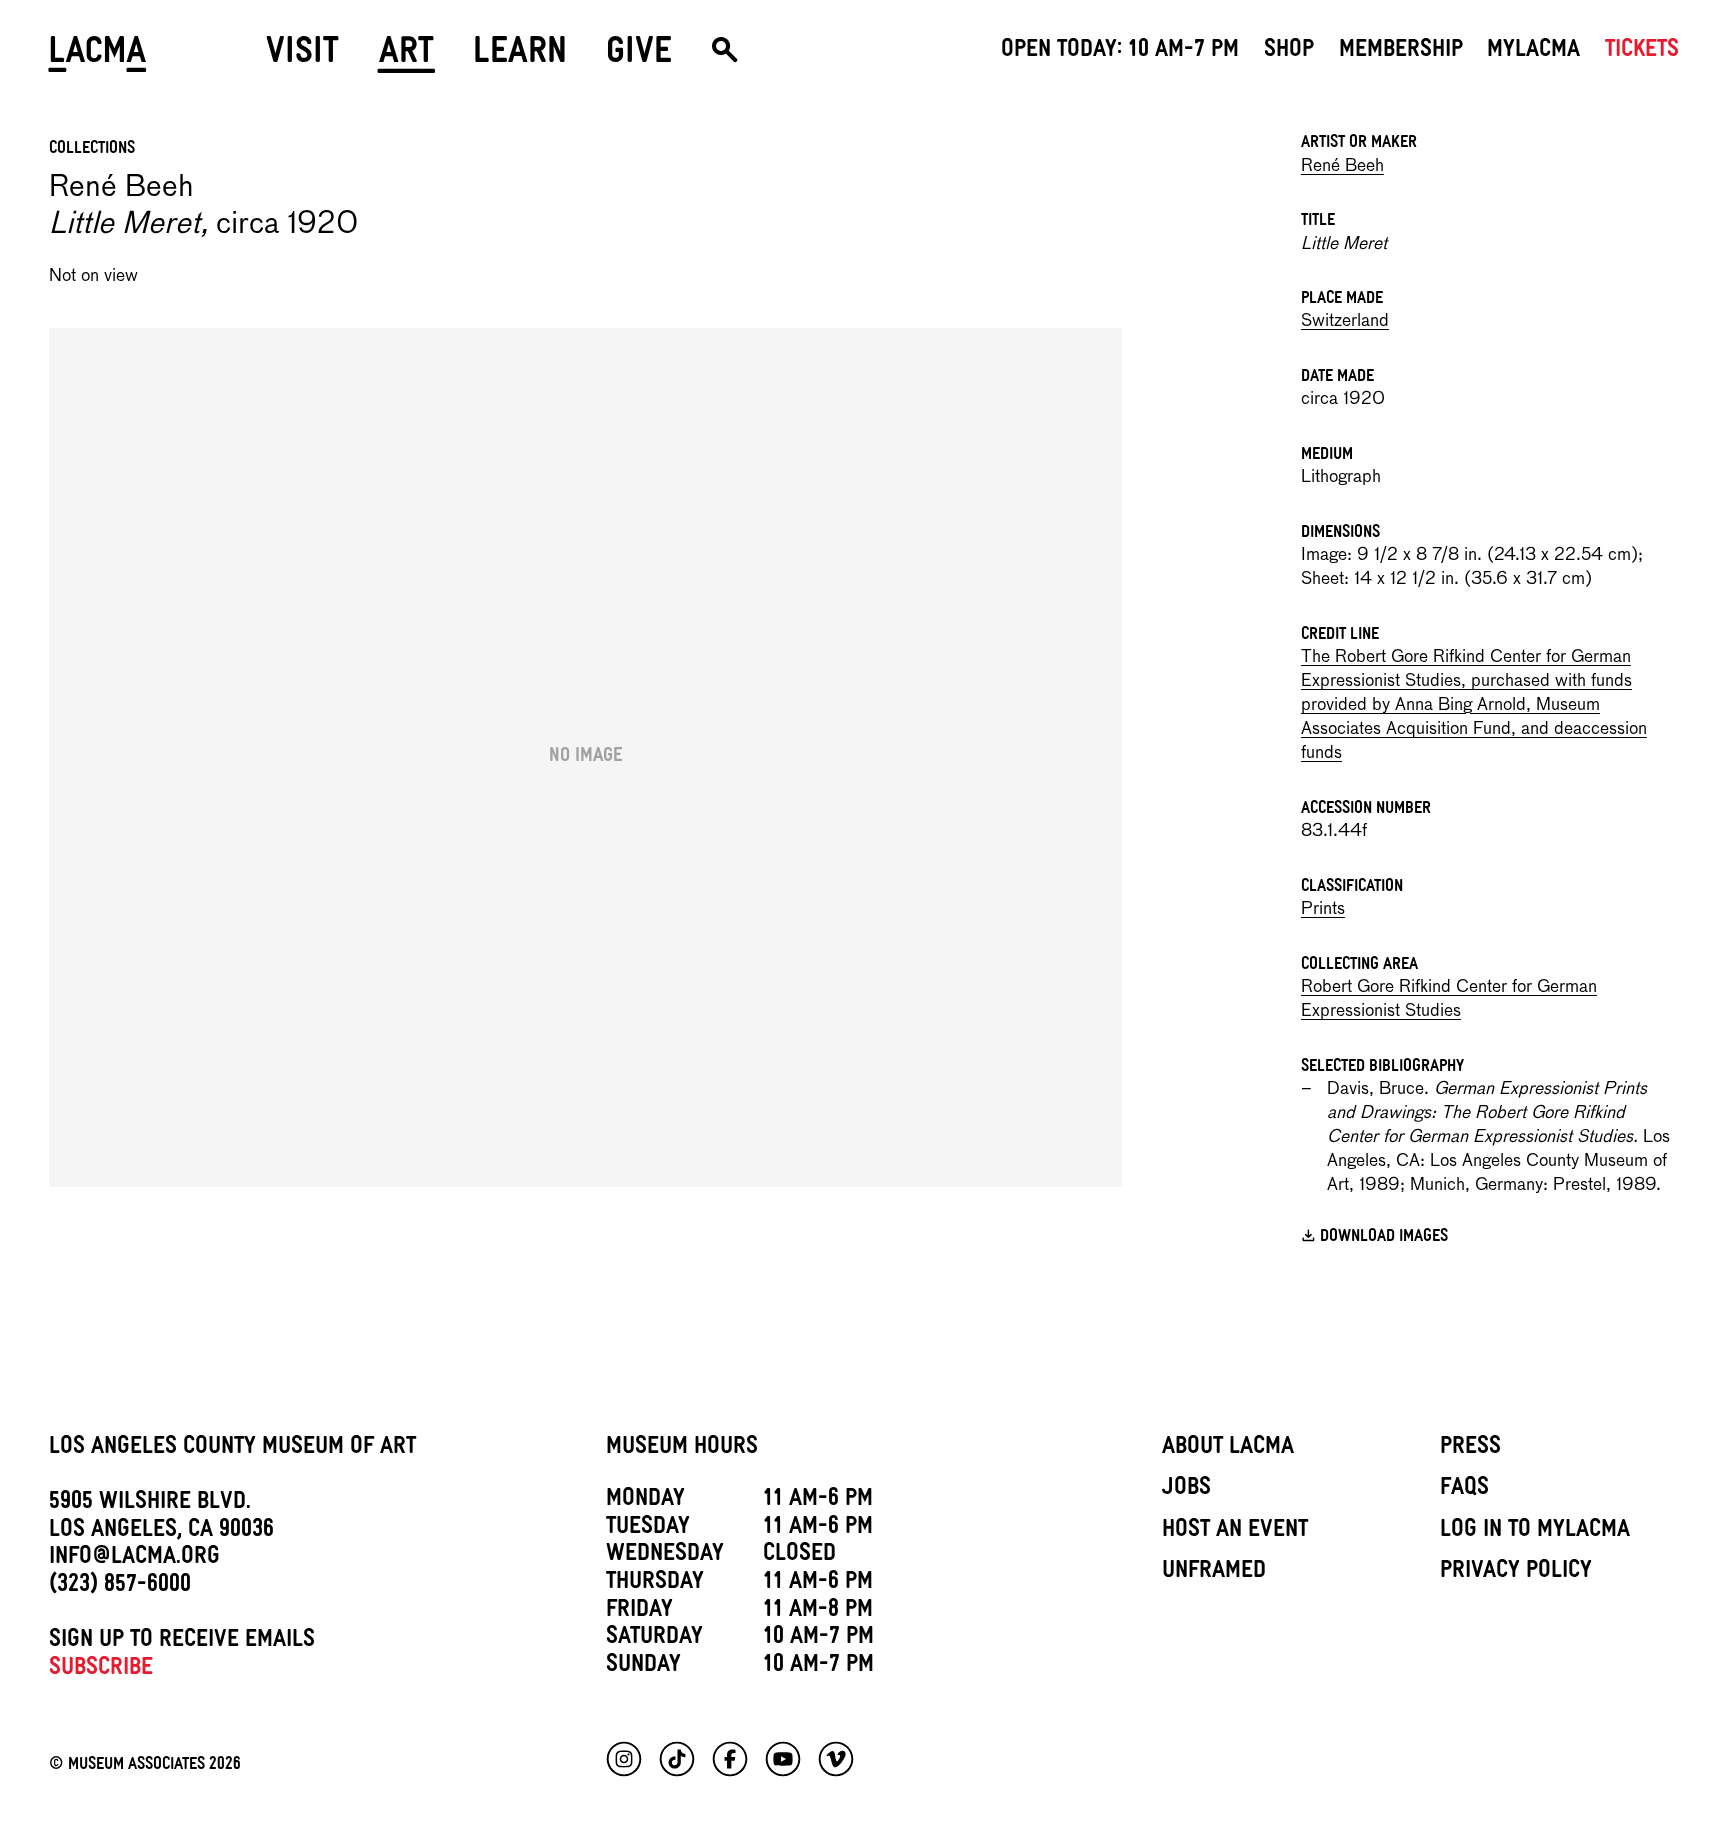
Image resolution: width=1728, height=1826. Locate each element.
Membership (1401, 52)
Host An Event (1235, 1532)
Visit (302, 57)
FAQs (1464, 1490)
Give (639, 57)
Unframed (1214, 1573)
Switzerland (1345, 321)
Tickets (1642, 52)
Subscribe (101, 1670)
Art (406, 57)
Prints (1323, 909)
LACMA (98, 57)
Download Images (1384, 1238)
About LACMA (1228, 1449)
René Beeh (1342, 166)
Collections (92, 150)
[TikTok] (677, 1759)
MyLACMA (1533, 52)
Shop (1289, 52)
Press (1470, 1449)
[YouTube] (783, 1759)
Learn (520, 57)
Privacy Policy (1516, 1573)
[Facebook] (730, 1759)
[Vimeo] (836, 1759)
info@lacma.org (134, 1559)
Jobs (1186, 1490)
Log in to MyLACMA (1535, 1532)
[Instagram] (624, 1759)
